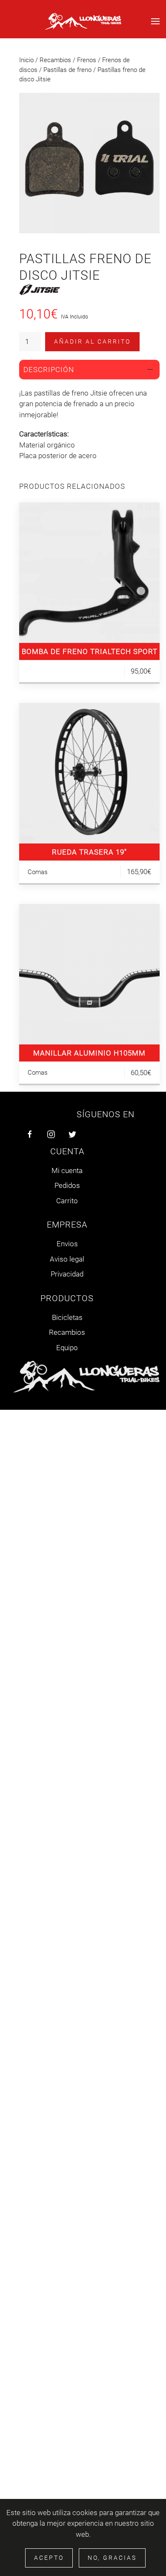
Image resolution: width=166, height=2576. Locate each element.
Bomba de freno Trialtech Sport (90, 651)
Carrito (67, 1201)
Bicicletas (67, 1317)
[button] (155, 21)
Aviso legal (67, 1259)
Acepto (49, 2558)
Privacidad (67, 1274)
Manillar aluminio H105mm (89, 1053)
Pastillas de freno (67, 70)
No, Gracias (112, 2558)
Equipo (67, 1348)
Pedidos (67, 1185)
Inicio (26, 60)
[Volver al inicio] (83, 21)
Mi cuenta (67, 1170)
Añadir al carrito (92, 341)
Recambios (55, 60)
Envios (67, 1244)
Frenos (87, 60)
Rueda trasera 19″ (89, 852)
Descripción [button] (49, 370)
